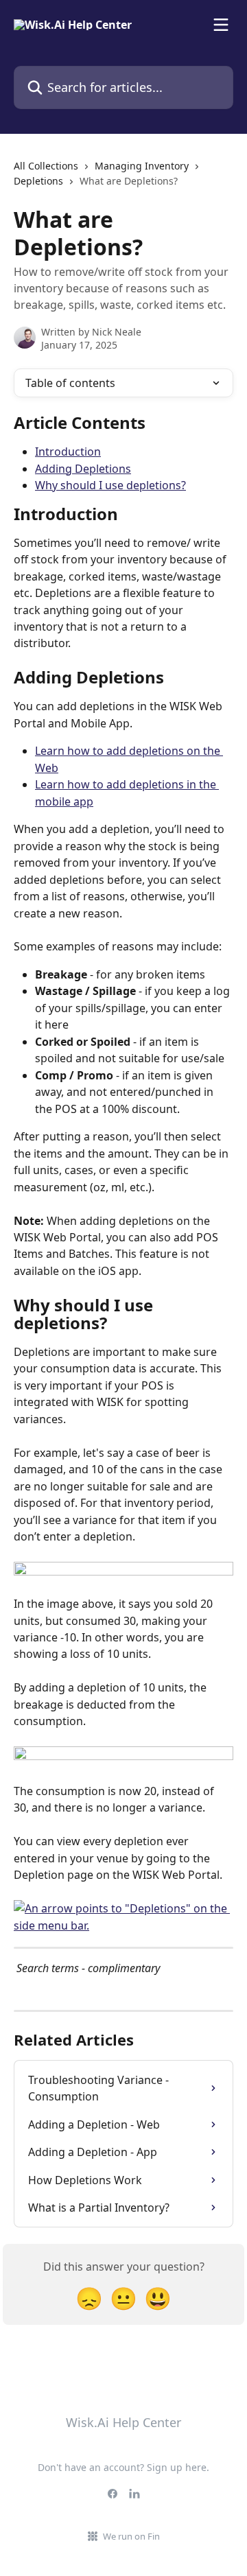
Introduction (68, 452)
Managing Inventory (142, 166)
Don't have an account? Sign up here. (123, 2467)
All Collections (46, 166)
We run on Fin (131, 2536)
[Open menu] (221, 25)
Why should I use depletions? (110, 485)
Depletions (38, 181)
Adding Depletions (83, 469)
